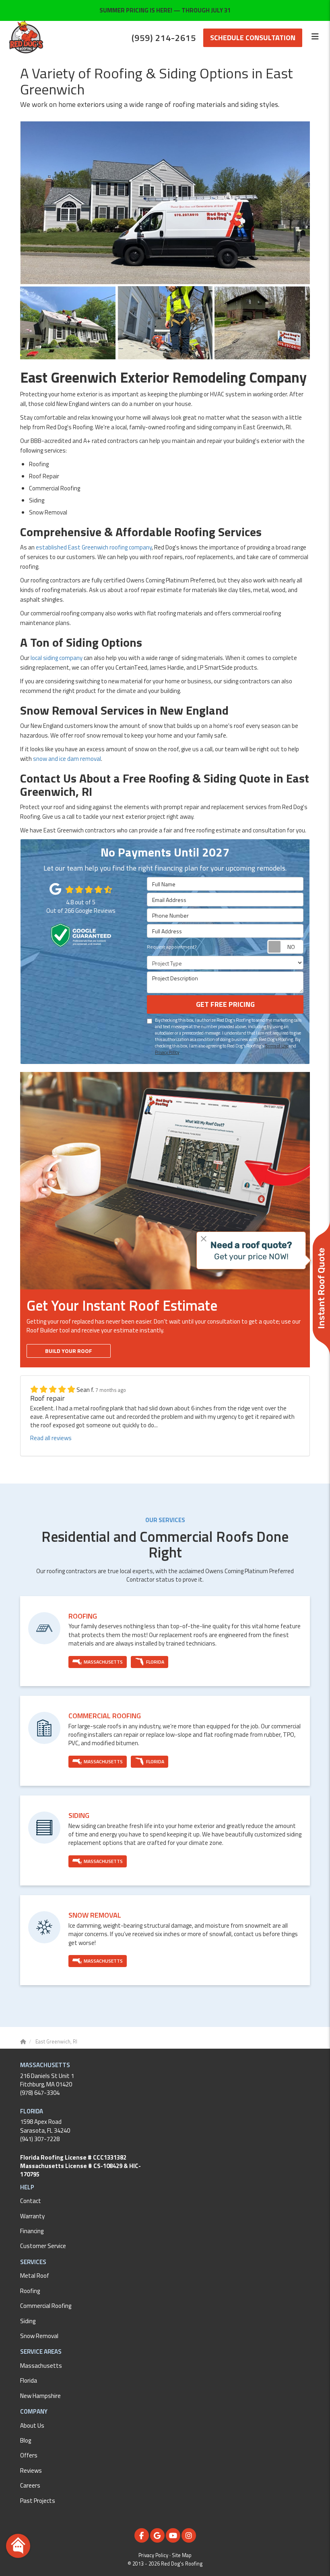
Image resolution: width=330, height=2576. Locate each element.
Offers (29, 2455)
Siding (28, 2321)
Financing (32, 2231)
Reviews (31, 2470)
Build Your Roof (69, 1351)
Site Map (182, 2555)
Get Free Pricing (225, 1004)
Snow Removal (39, 2336)
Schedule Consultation (253, 38)
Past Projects (38, 2501)
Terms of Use (276, 1046)
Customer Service (43, 2246)
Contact (31, 2201)
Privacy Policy (167, 1052)
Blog (26, 2440)
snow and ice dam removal (67, 759)
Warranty (32, 2216)
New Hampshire (40, 2396)
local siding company (57, 658)
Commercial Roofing (46, 2306)
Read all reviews (51, 1438)
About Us (32, 2425)
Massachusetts (41, 2366)
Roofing (30, 2291)
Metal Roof (35, 2276)
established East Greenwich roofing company (94, 547)
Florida (29, 2380)
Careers (30, 2485)
